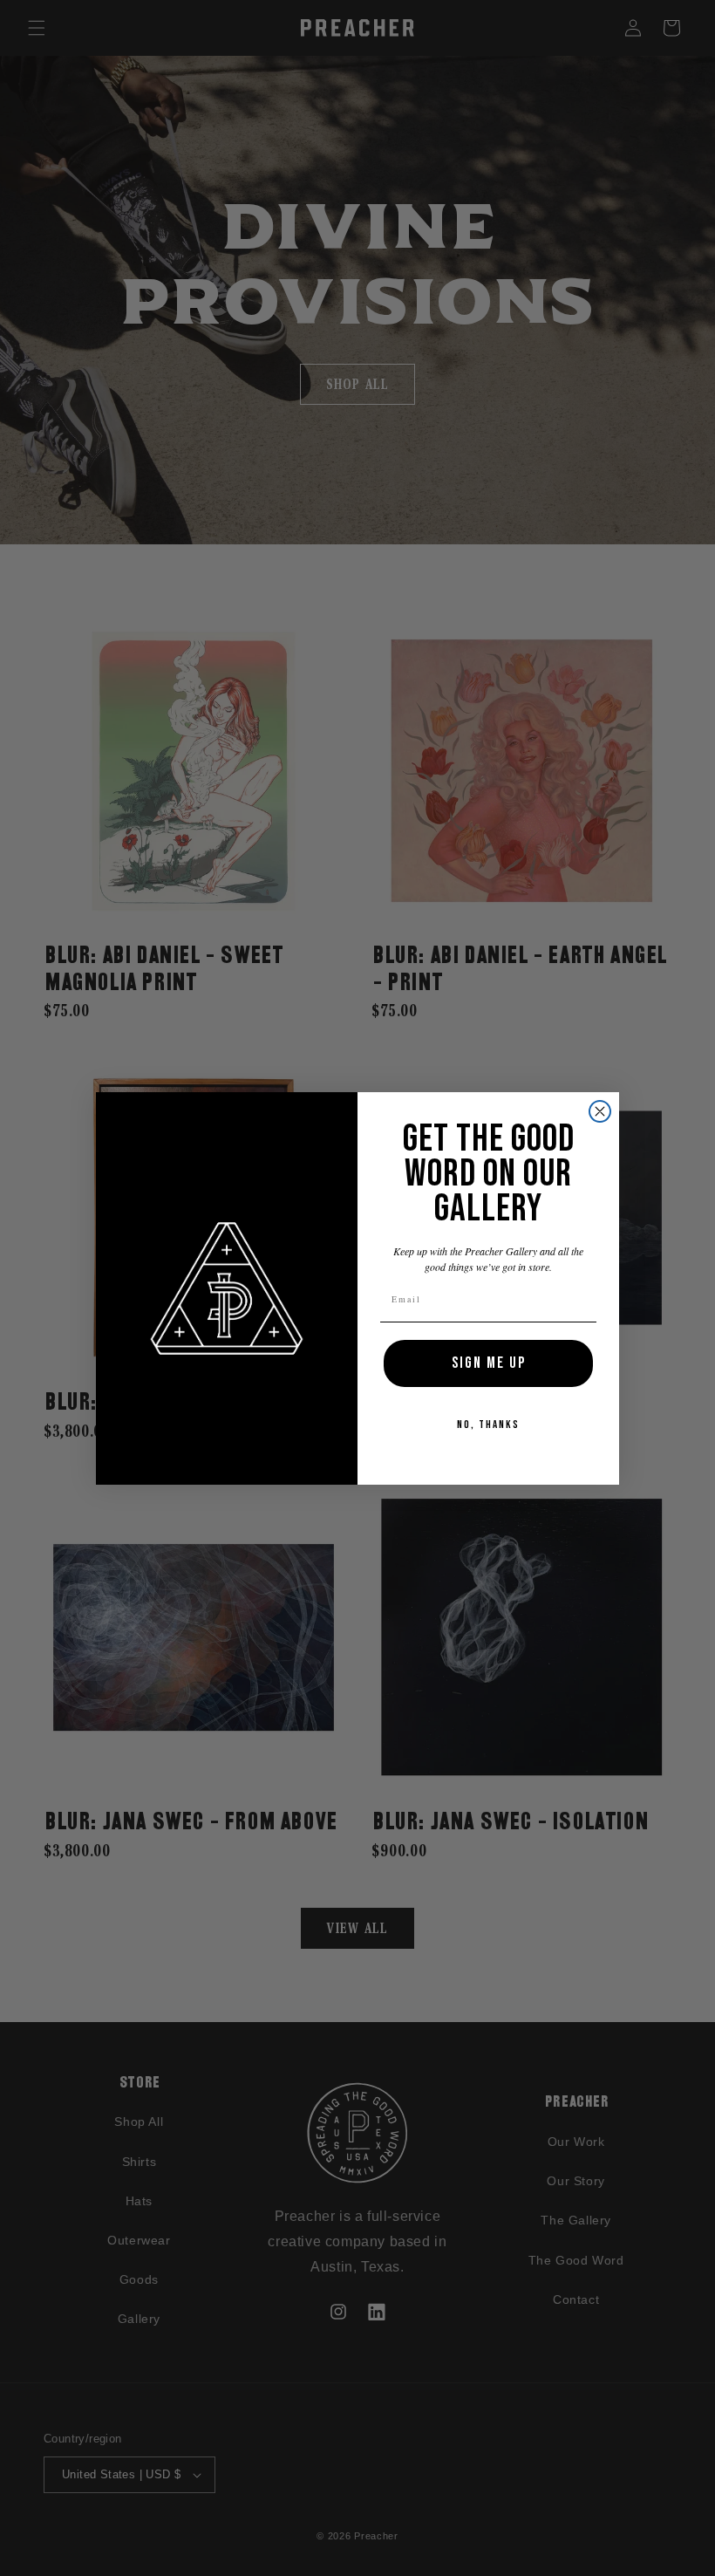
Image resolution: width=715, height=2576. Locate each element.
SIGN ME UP (489, 1363)
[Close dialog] (600, 1111)
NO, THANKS (488, 1425)
